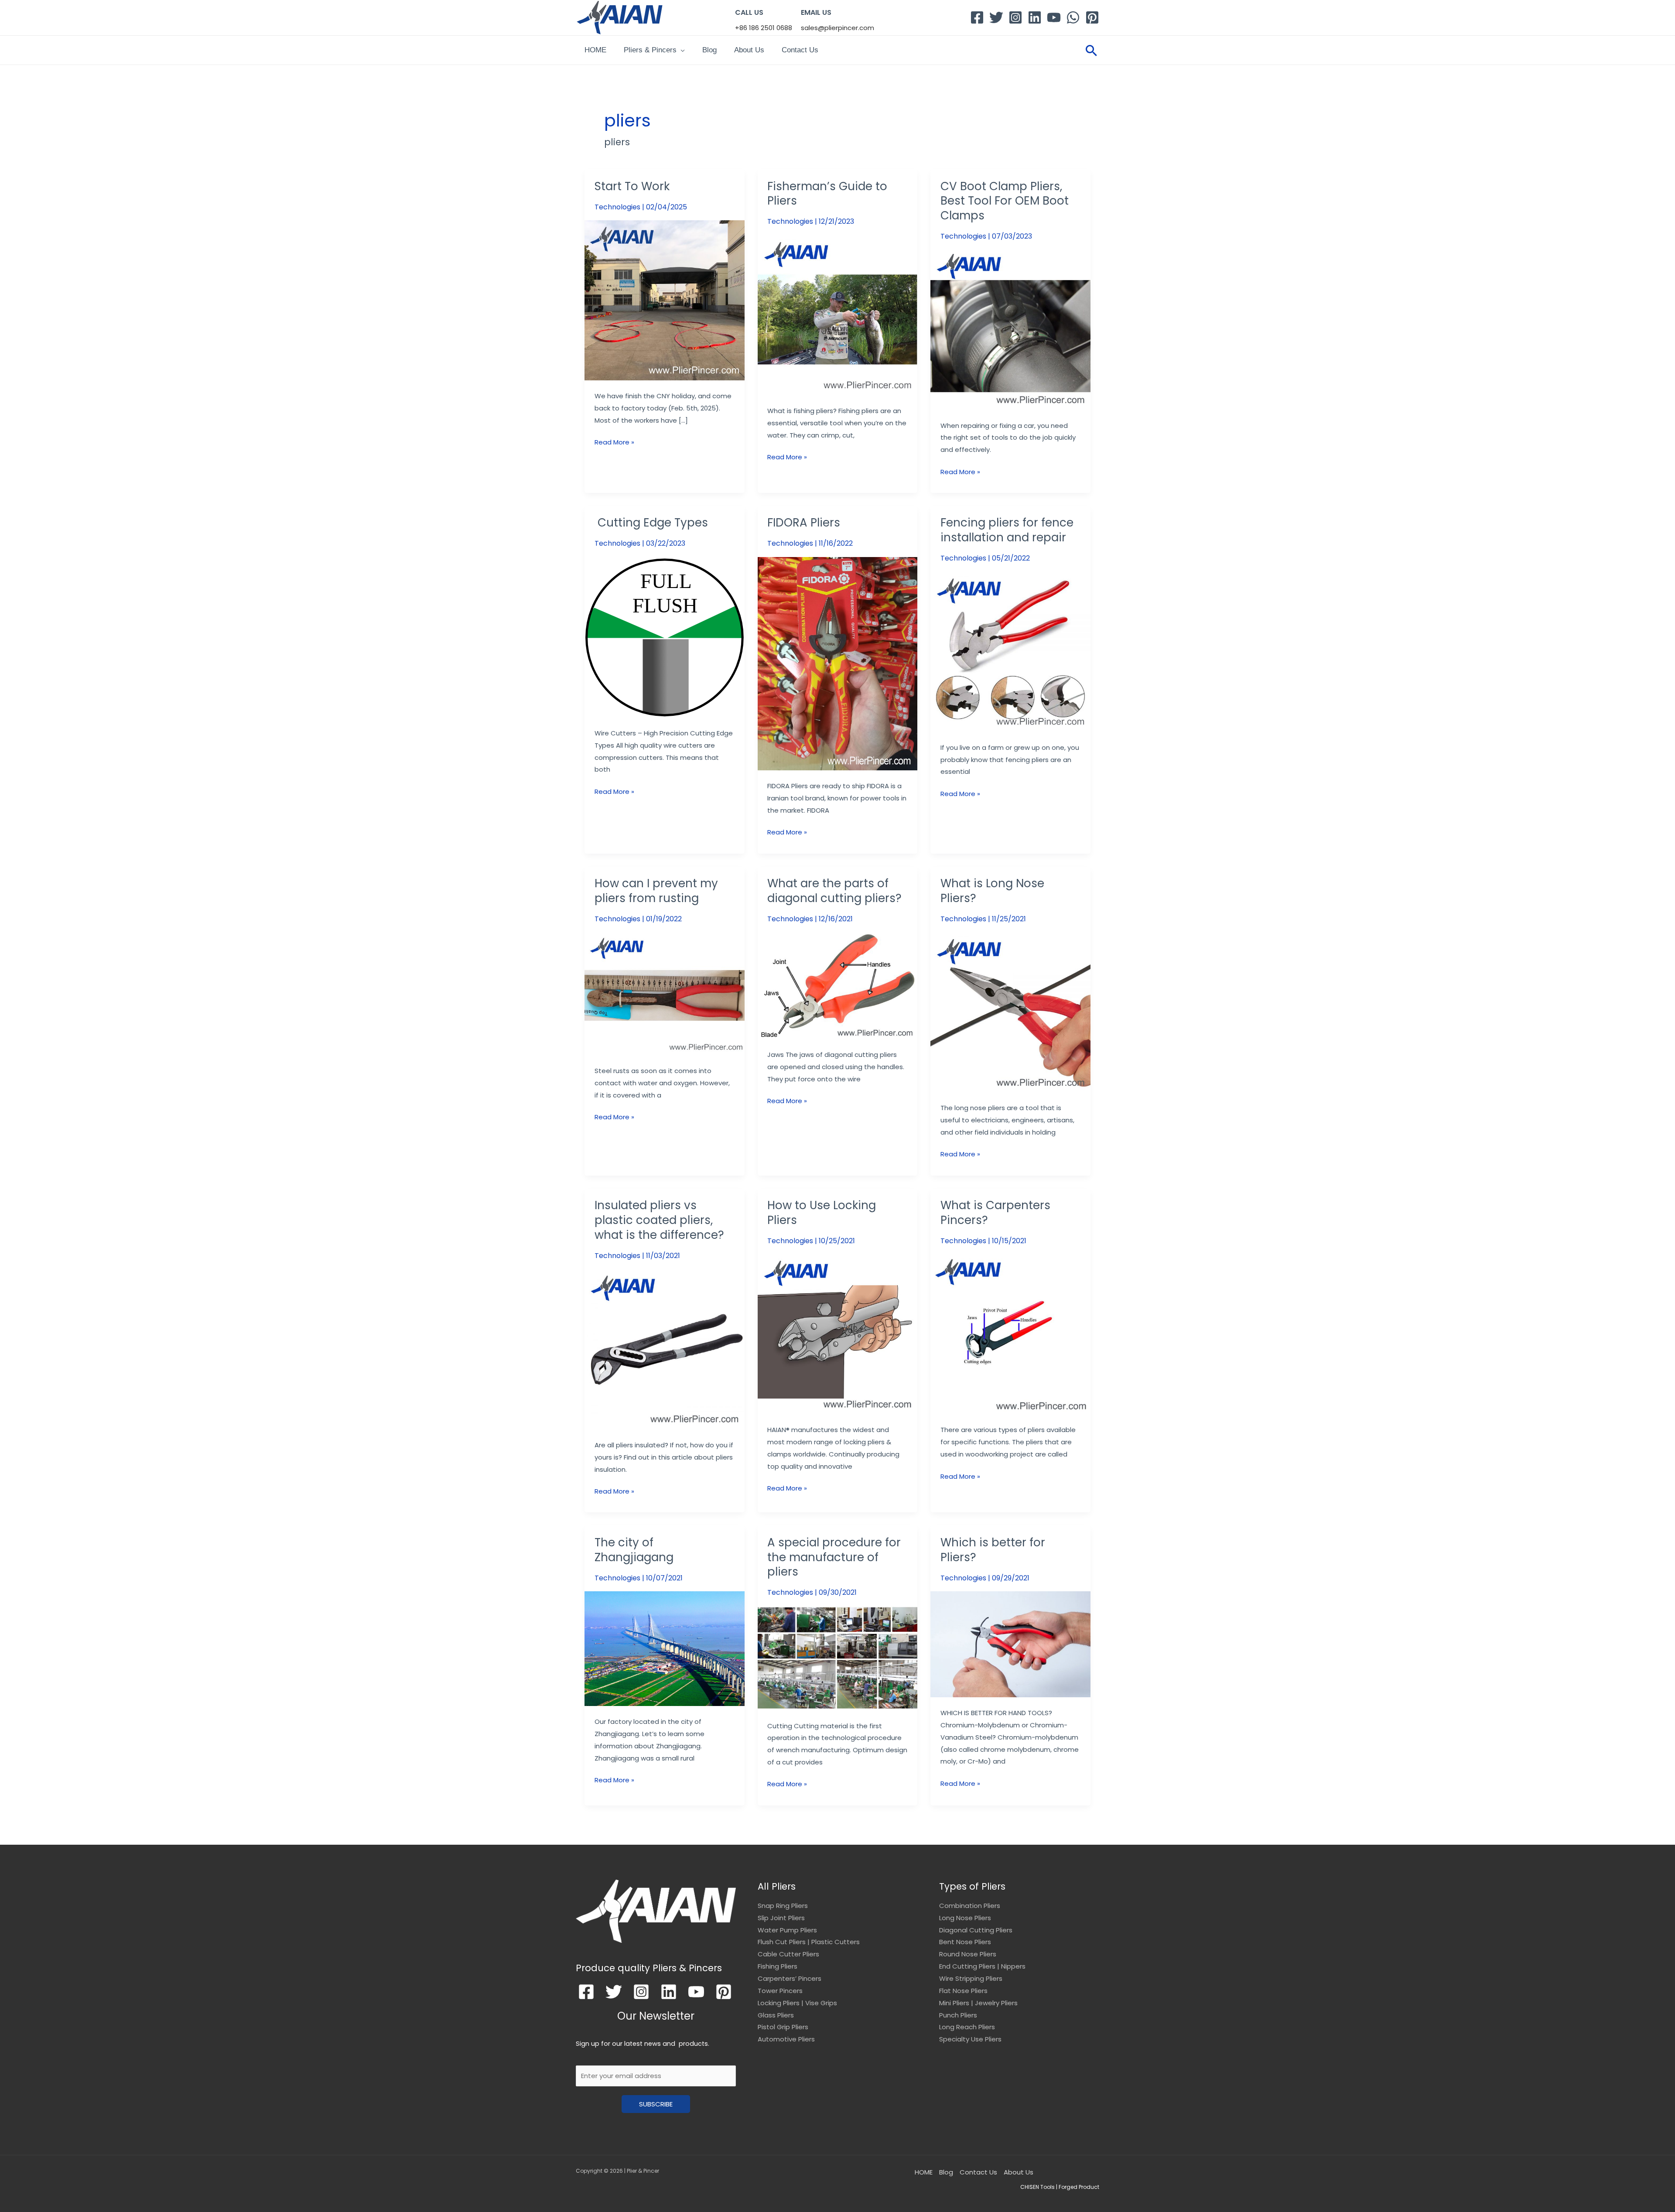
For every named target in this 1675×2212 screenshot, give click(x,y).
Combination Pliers (970, 1906)
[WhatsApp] (1073, 17)
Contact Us (800, 50)
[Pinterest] (1092, 17)
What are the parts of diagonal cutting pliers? (834, 891)
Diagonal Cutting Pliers (976, 1930)
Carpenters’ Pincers (790, 1978)
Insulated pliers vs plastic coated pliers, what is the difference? (659, 1220)
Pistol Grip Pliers (783, 2027)
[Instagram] (1015, 17)
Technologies (617, 207)
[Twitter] (996, 17)
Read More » (614, 441)
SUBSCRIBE (656, 2104)
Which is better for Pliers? (993, 1550)
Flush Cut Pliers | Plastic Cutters (809, 1942)
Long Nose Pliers (965, 1918)
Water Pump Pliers (787, 1930)
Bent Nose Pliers (965, 1942)
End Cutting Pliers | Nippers (982, 1966)
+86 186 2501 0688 (764, 28)
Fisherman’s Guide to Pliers (827, 194)
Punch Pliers (958, 2015)
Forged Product (1079, 2187)
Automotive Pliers (786, 2039)
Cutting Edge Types (651, 523)
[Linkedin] (1035, 17)
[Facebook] (977, 17)
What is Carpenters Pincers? (995, 1213)
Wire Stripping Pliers (971, 1978)
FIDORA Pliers (804, 523)
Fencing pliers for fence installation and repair (1007, 530)
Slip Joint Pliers (781, 1918)
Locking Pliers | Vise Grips (797, 2003)
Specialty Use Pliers (970, 2039)
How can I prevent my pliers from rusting (656, 891)
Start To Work (632, 186)
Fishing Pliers (778, 1966)
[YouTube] (1054, 17)
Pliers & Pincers (650, 50)
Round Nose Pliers (968, 1954)
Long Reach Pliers (967, 2027)
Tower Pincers (780, 1991)
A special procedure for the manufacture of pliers (834, 1557)
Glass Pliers (776, 2015)
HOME (595, 50)
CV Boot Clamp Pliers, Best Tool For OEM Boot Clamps (1005, 201)
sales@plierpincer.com (837, 28)
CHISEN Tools (1037, 2187)
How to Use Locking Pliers (822, 1213)
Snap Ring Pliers (783, 1906)
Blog (709, 50)
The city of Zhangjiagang (634, 1550)
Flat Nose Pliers (963, 1991)
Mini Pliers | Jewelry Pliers (978, 2003)
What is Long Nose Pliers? (992, 891)
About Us (749, 50)
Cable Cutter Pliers (788, 1954)
